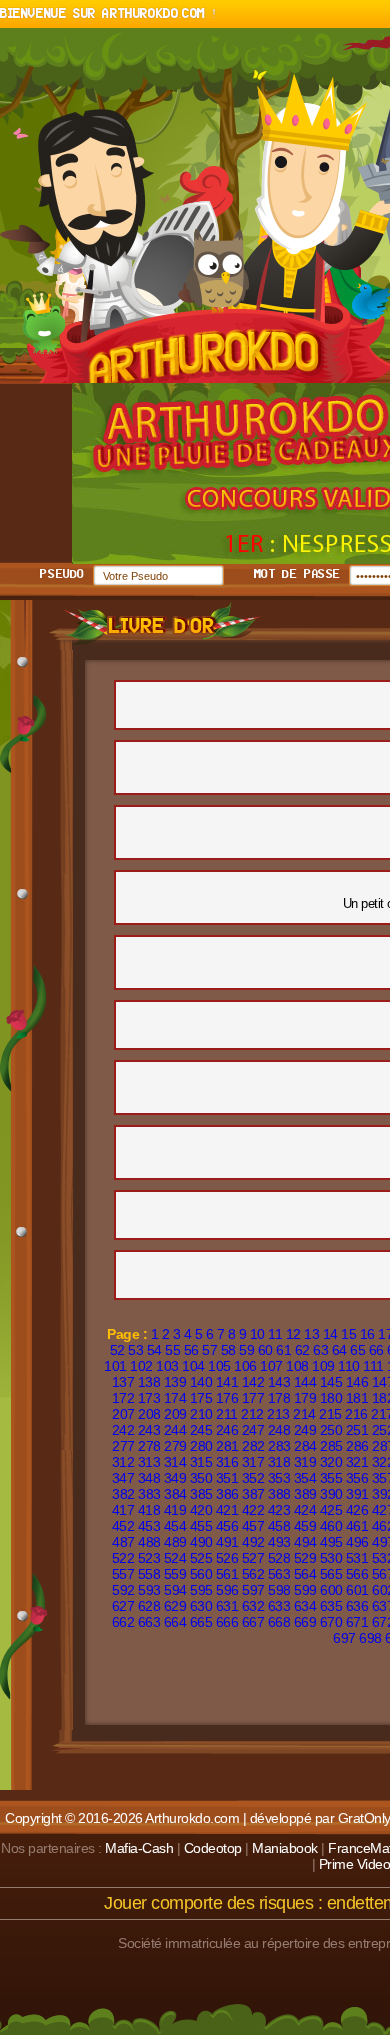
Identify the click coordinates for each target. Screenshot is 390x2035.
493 (279, 1542)
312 (123, 1462)
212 (252, 1414)
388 (279, 1494)
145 (331, 1382)
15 (348, 1334)
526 (227, 1558)
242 (123, 1430)
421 (227, 1510)
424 (305, 1510)
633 (279, 1606)
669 (305, 1622)
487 (123, 1542)
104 (193, 1366)
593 (149, 1590)
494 (305, 1542)
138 (149, 1382)
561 (227, 1574)
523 (149, 1558)
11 (275, 1334)
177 (253, 1398)
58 (228, 1350)
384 (175, 1494)
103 (167, 1366)
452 (123, 1526)
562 (253, 1574)
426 (357, 1510)
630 (201, 1606)
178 (279, 1398)
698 (370, 1638)
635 (331, 1606)
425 (331, 1510)
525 (201, 1558)
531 (357, 1558)
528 (279, 1558)
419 (175, 1510)
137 (123, 1382)
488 (149, 1542)
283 (279, 1446)
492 (253, 1542)
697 (344, 1638)
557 (123, 1574)
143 (279, 1382)
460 (331, 1526)
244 (175, 1430)
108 (297, 1366)
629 (175, 1606)
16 (367, 1334)
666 (227, 1622)
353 (279, 1478)
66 (376, 1350)
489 (175, 1542)
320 (331, 1462)
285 (331, 1446)
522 (123, 1558)
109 (323, 1366)
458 (279, 1526)
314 (175, 1462)
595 (201, 1590)
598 (279, 1590)
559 (175, 1574)
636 (357, 1606)
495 (331, 1542)
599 (305, 1590)
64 (339, 1350)
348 (149, 1478)
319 (305, 1462)
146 (357, 1382)
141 (227, 1382)
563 (279, 1574)
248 (279, 1430)
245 (201, 1430)
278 (149, 1446)
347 (123, 1478)
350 (201, 1478)
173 (149, 1398)
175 (201, 1398)
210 (201, 1414)
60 (265, 1350)
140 (201, 1382)
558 (149, 1574)
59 (246, 1350)
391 (357, 1494)
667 (253, 1622)
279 (175, 1446)
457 (253, 1526)
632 (253, 1606)
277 (123, 1446)
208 (149, 1414)
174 (175, 1398)
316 (227, 1462)
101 (115, 1366)
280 (201, 1446)
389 (305, 1494)
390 (331, 1494)
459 (305, 1526)
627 (123, 1606)
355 (331, 1478)
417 (123, 1510)
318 (279, 1462)
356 (357, 1478)
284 (305, 1446)
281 (227, 1446)
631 (227, 1606)
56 (191, 1350)
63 (320, 1350)
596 (227, 1590)
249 (305, 1430)
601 (357, 1590)
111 (373, 1366)
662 (123, 1622)
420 (201, 1510)
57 (209, 1350)
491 (227, 1542)
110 (349, 1366)
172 (123, 1398)
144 (305, 1382)
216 (356, 1414)
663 (149, 1622)
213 (278, 1414)
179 (305, 1398)
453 (149, 1526)
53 (135, 1350)
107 (271, 1366)
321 (357, 1462)
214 (304, 1414)
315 (201, 1462)
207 (123, 1414)
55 (172, 1350)
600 (331, 1590)
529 (305, 1558)
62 (302, 1350)
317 (253, 1462)
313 (149, 1462)
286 (357, 1446)
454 (175, 1526)
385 (201, 1494)
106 (245, 1366)
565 (331, 1574)
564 (305, 1574)
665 (201, 1622)
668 (279, 1622)
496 (357, 1542)
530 (331, 1558)
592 (123, 1590)
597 (253, 1590)
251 (357, 1430)
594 (175, 1590)
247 (253, 1430)
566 (357, 1574)
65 (357, 1350)
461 (357, 1526)
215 (330, 1414)
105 (219, 1366)
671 (357, 1622)
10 (257, 1334)
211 (227, 1414)
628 (149, 1606)
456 (227, 1526)
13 (311, 1334)
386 (227, 1494)
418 (149, 1510)
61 (283, 1350)
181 (357, 1398)
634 (305, 1606)
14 (330, 1334)
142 (253, 1382)
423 (279, 1510)
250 (331, 1430)
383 (149, 1494)
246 (227, 1430)
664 (175, 1622)
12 (293, 1334)
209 (175, 1414)
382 (123, 1494)
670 (331, 1622)
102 (141, 1366)
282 (253, 1446)
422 (253, 1510)
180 (331, 1398)
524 (175, 1558)
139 (175, 1382)
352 (253, 1478)
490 (201, 1542)
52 (117, 1350)
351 (227, 1478)
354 (305, 1478)
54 (154, 1350)
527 (253, 1558)
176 (227, 1398)
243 (149, 1430)
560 (201, 1574)
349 (175, 1478)
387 (253, 1494)
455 (201, 1526)
